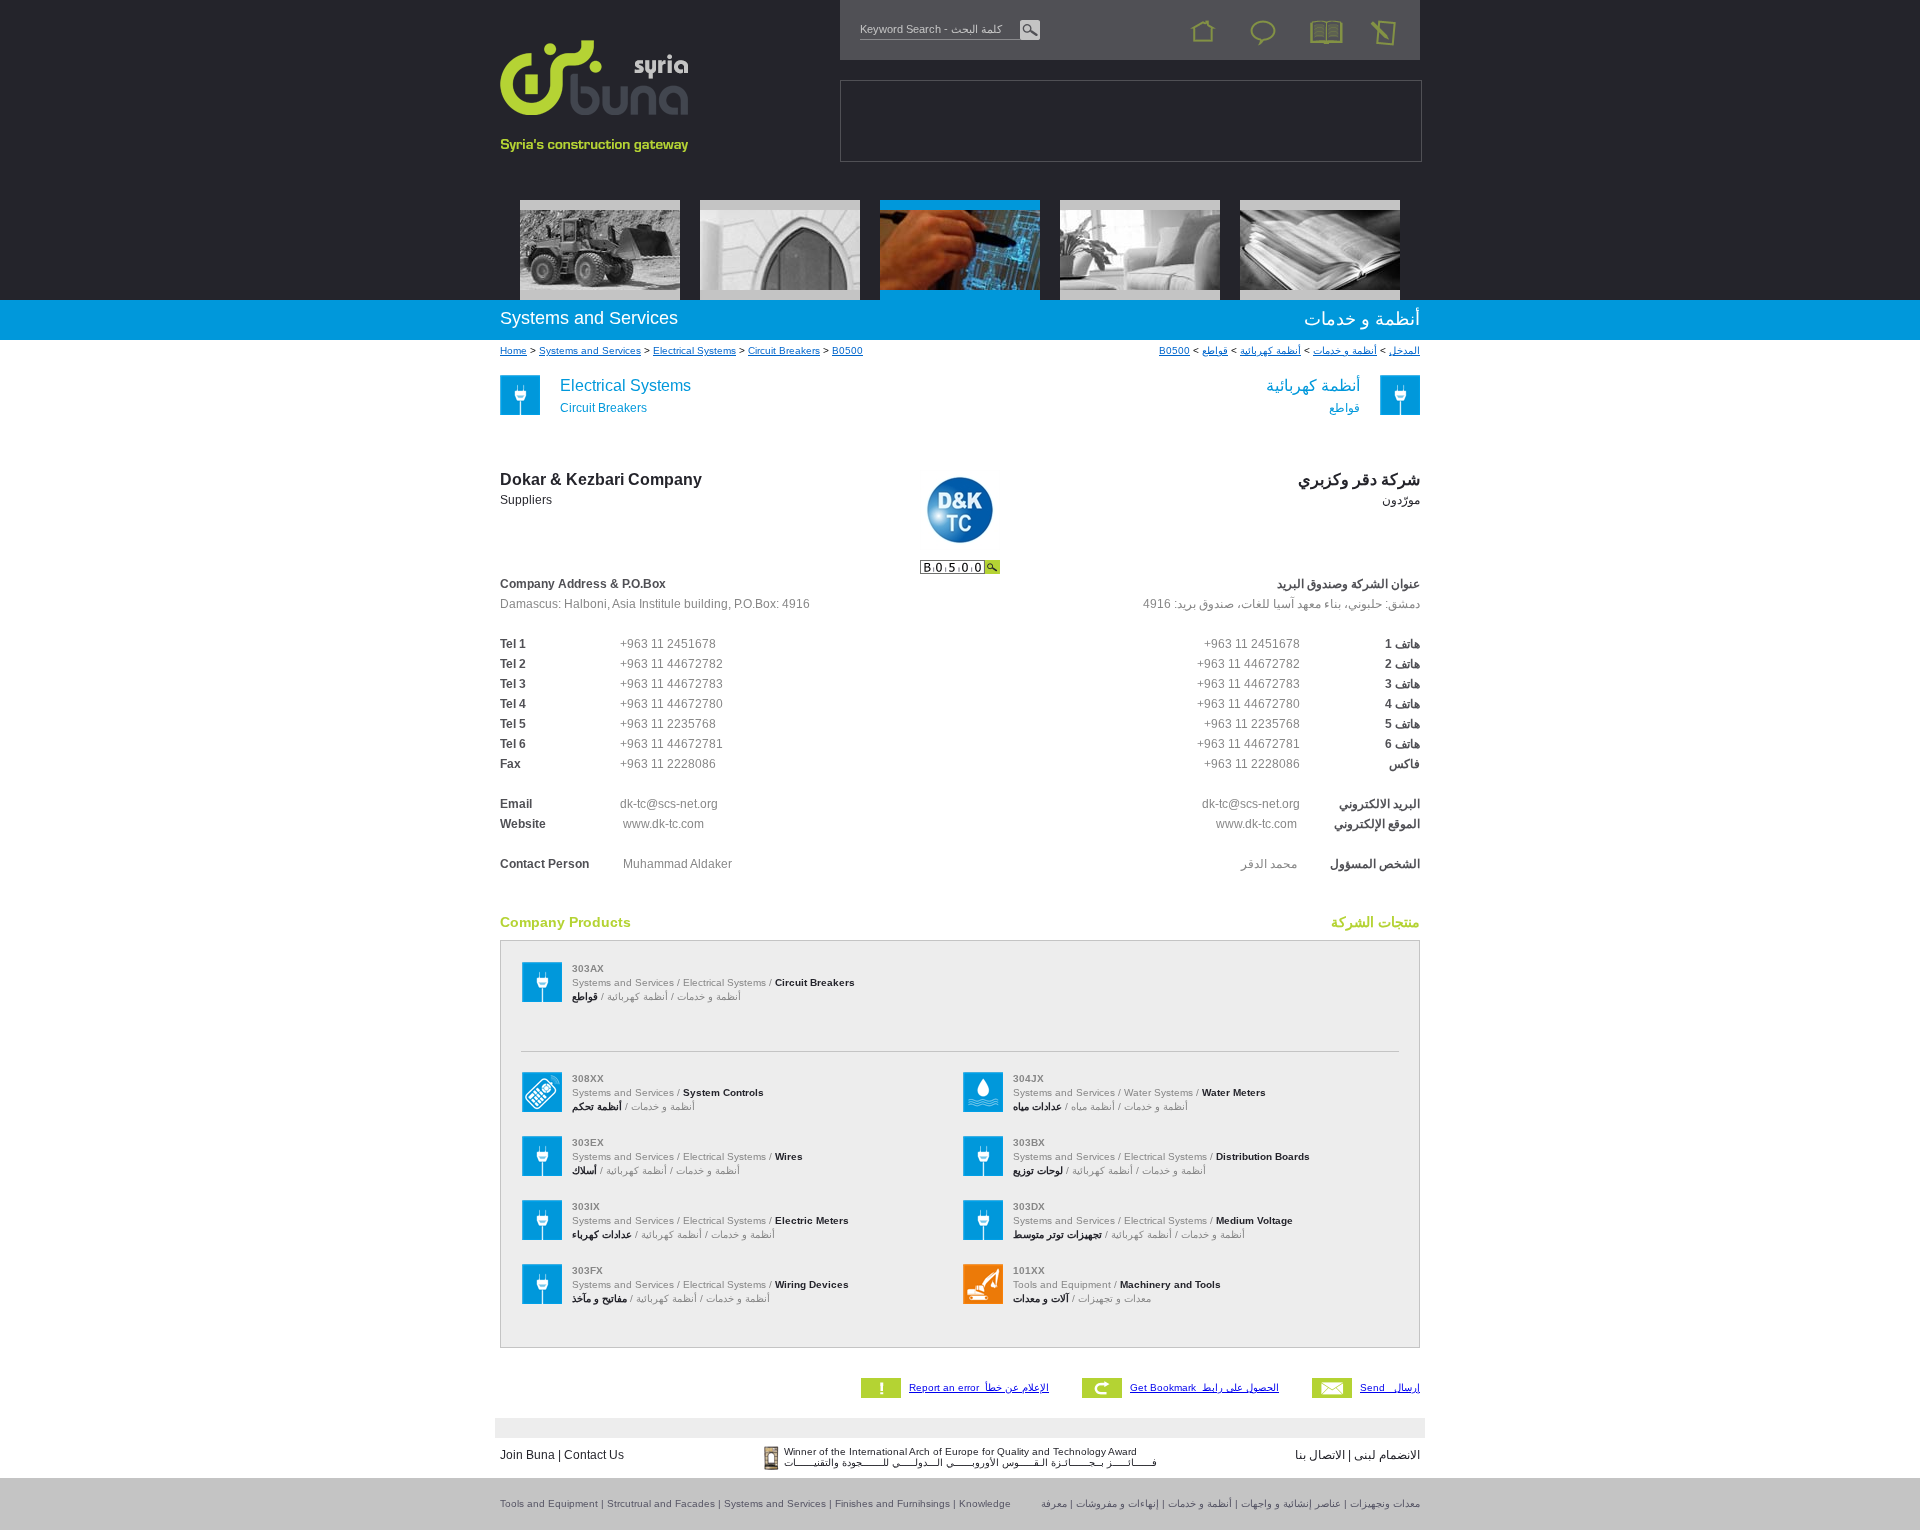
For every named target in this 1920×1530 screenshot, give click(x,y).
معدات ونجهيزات (1385, 1503)
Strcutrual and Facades (661, 1503)
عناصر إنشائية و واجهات (1291, 1503)
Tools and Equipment (549, 1503)
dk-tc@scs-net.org (669, 804)
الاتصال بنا (1320, 1455)
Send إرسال (1390, 1387)
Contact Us (594, 1455)
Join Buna (527, 1455)
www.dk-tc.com (663, 824)
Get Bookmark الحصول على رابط (1204, 1387)
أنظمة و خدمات (1200, 1503)
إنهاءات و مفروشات (1117, 1503)
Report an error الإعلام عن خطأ (979, 1387)
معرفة (1054, 1503)
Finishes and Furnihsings (892, 1503)
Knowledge (985, 1503)
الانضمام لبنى (1387, 1455)
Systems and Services (775, 1503)
